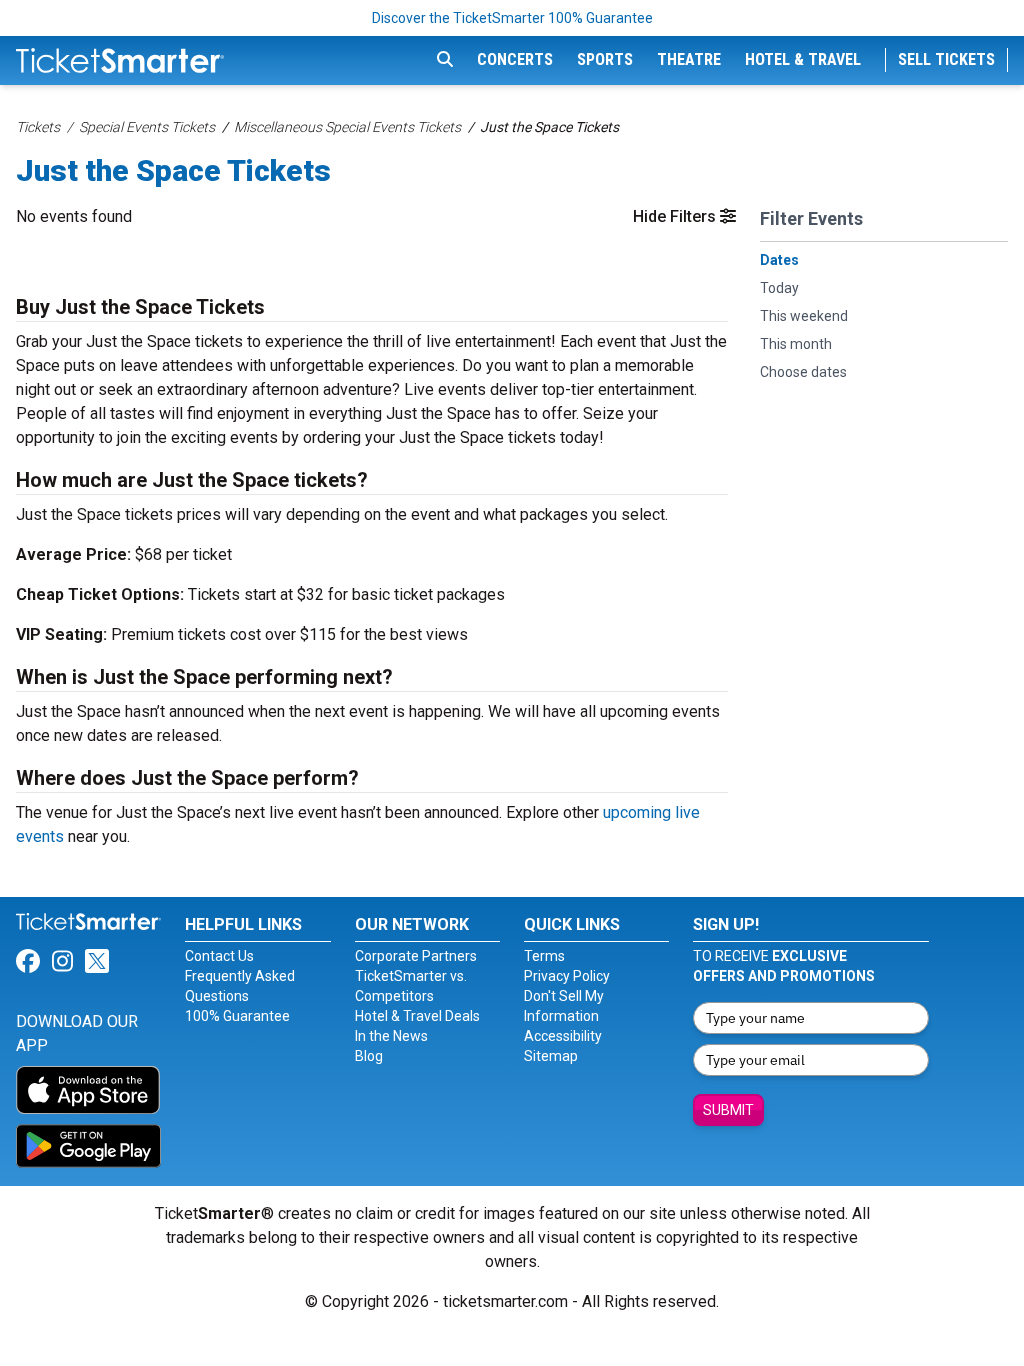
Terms (544, 956)
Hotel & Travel (803, 59)
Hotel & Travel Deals (417, 1016)
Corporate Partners (416, 956)
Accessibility (563, 1036)
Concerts (515, 59)
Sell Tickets (946, 59)
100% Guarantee (237, 1016)
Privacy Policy (567, 976)
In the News (391, 1036)
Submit (728, 1110)
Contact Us (219, 956)
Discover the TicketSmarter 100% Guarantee (512, 18)
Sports (605, 59)
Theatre (689, 59)
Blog (369, 1056)
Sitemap (551, 1056)
